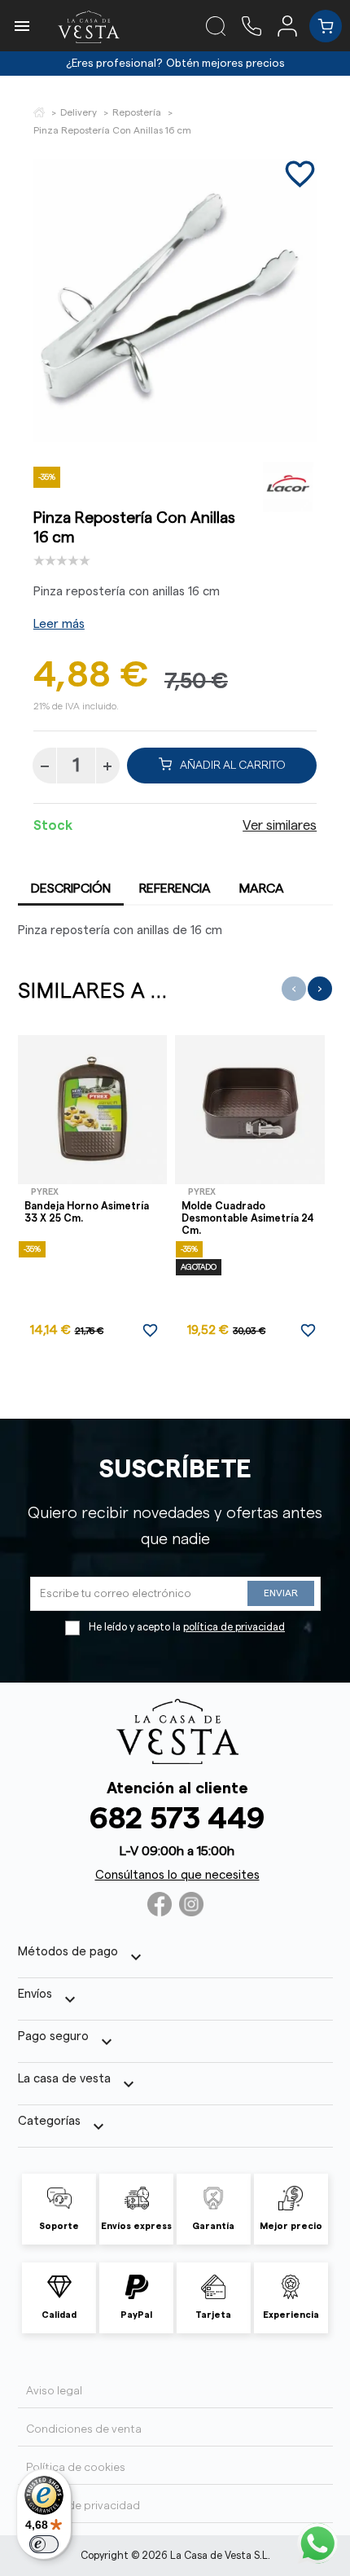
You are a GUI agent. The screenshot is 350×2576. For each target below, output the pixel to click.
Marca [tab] (262, 889)
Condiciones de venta (84, 2429)
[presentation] (294, 989)
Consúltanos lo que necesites (177, 1875)
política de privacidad (234, 1627)
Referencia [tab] (175, 889)
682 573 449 (177, 1819)
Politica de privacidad (83, 2506)
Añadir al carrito (233, 766)
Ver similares (280, 826)
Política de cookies (76, 2468)
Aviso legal (54, 2391)
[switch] (44, 2544)
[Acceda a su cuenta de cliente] (293, 25)
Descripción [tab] (71, 889)
